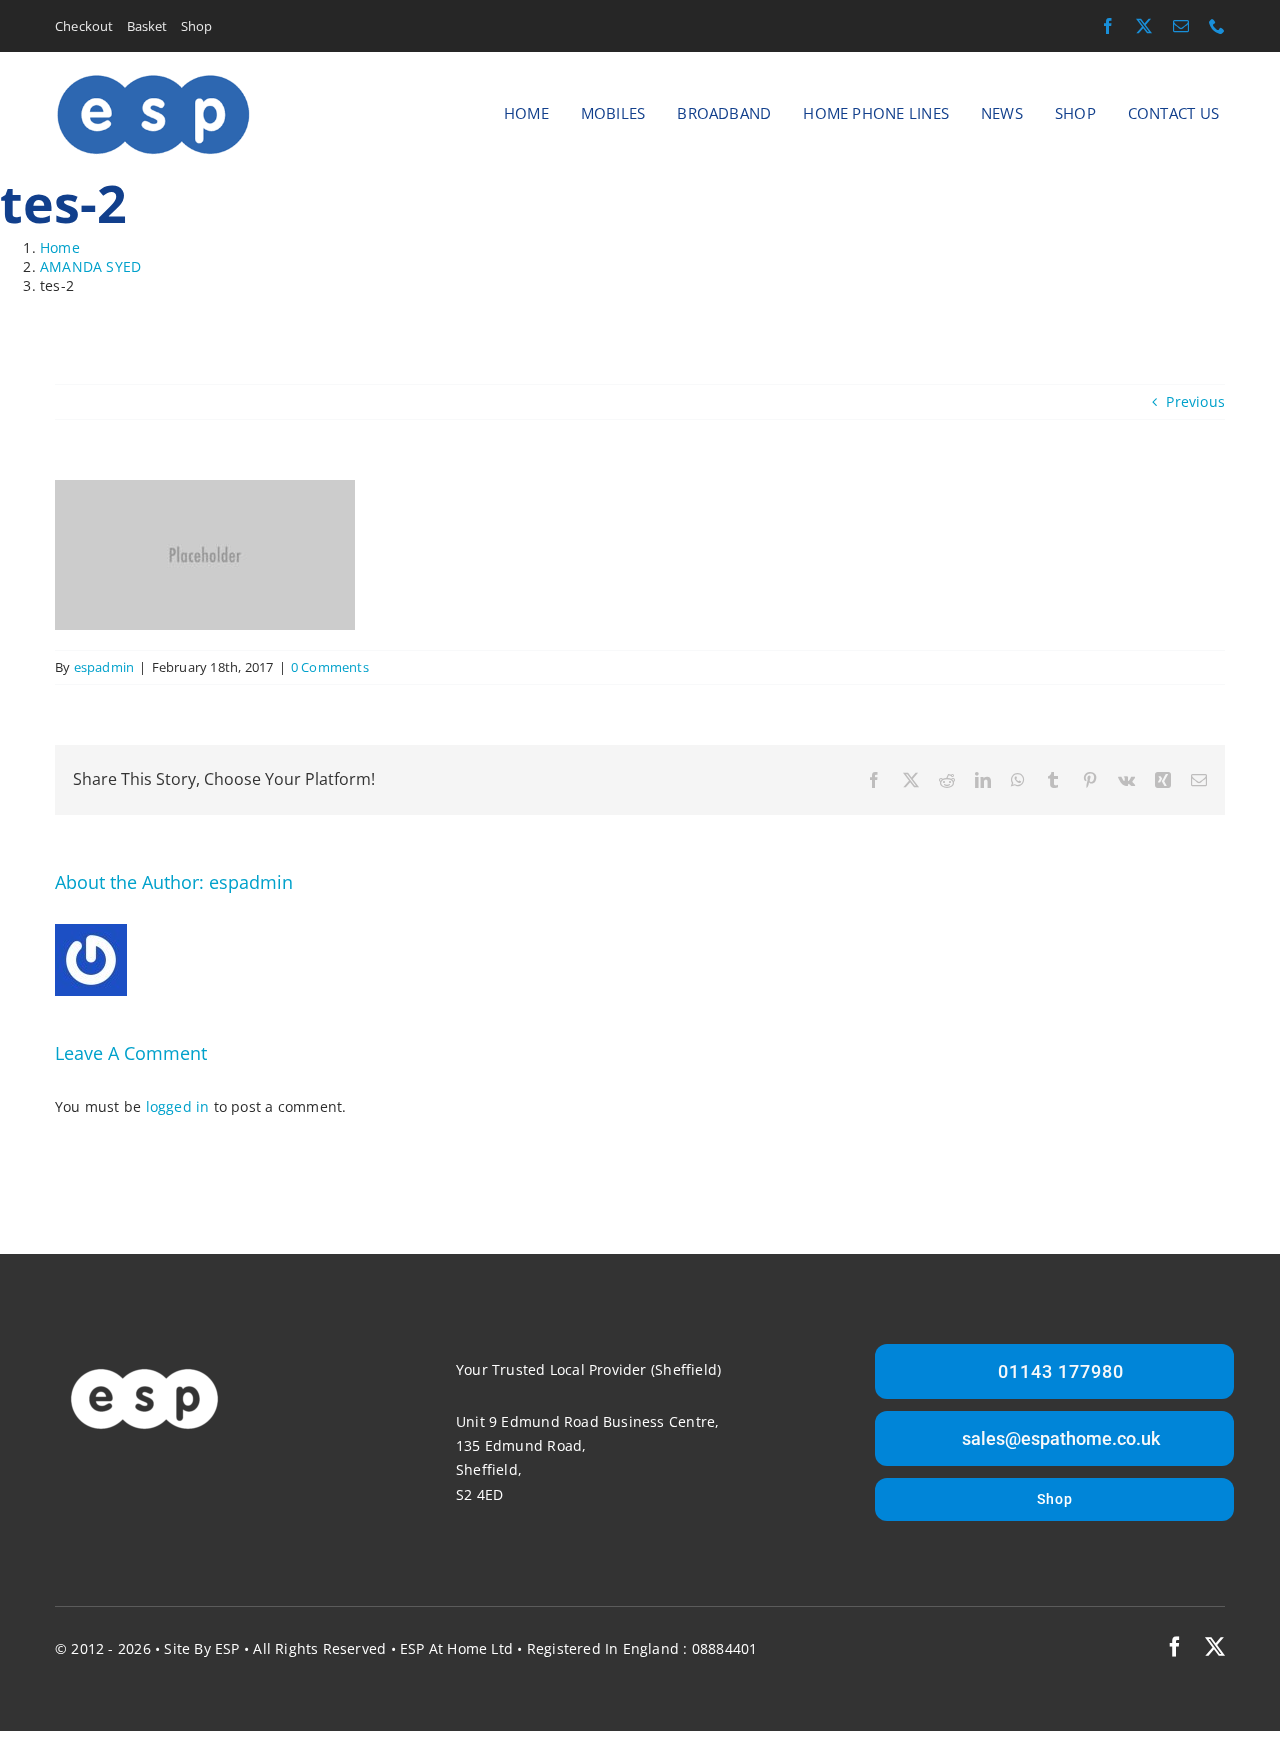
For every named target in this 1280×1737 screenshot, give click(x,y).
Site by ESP (201, 1648)
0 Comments (330, 667)
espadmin (104, 667)
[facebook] (1108, 26)
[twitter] (1144, 26)
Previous (1195, 401)
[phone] (1217, 26)
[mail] (1181, 26)
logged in (178, 1106)
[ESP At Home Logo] (153, 78)
